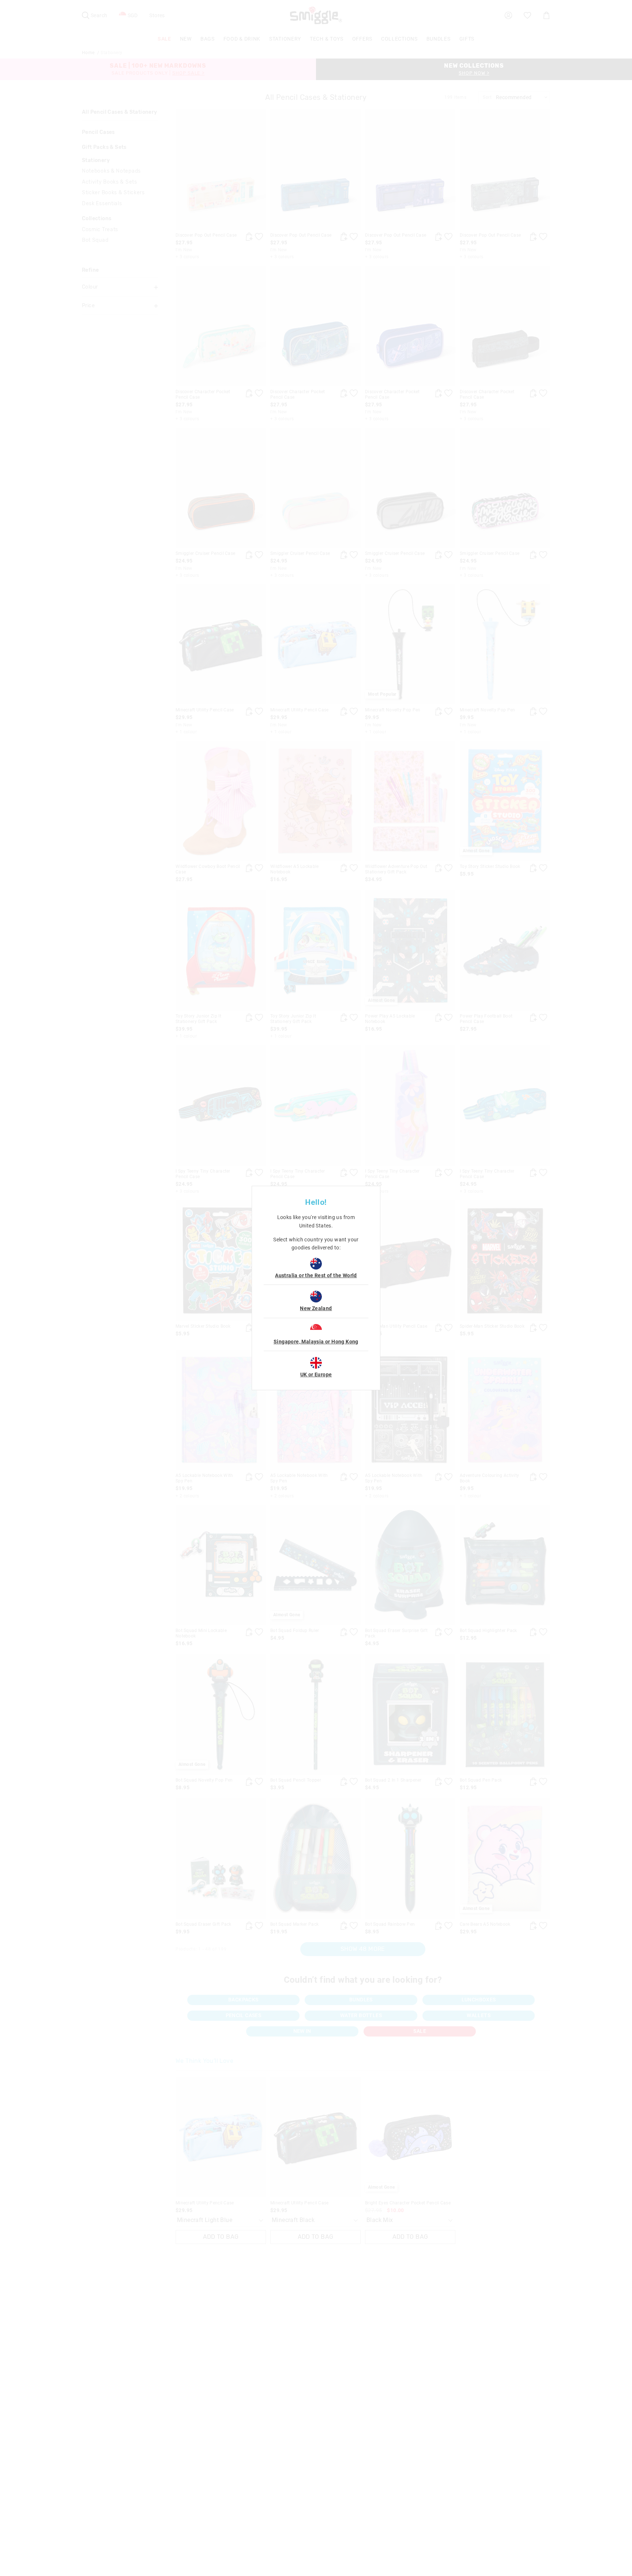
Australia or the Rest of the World (316, 1275)
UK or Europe (316, 1375)
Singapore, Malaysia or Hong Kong (316, 1342)
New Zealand (316, 1308)
